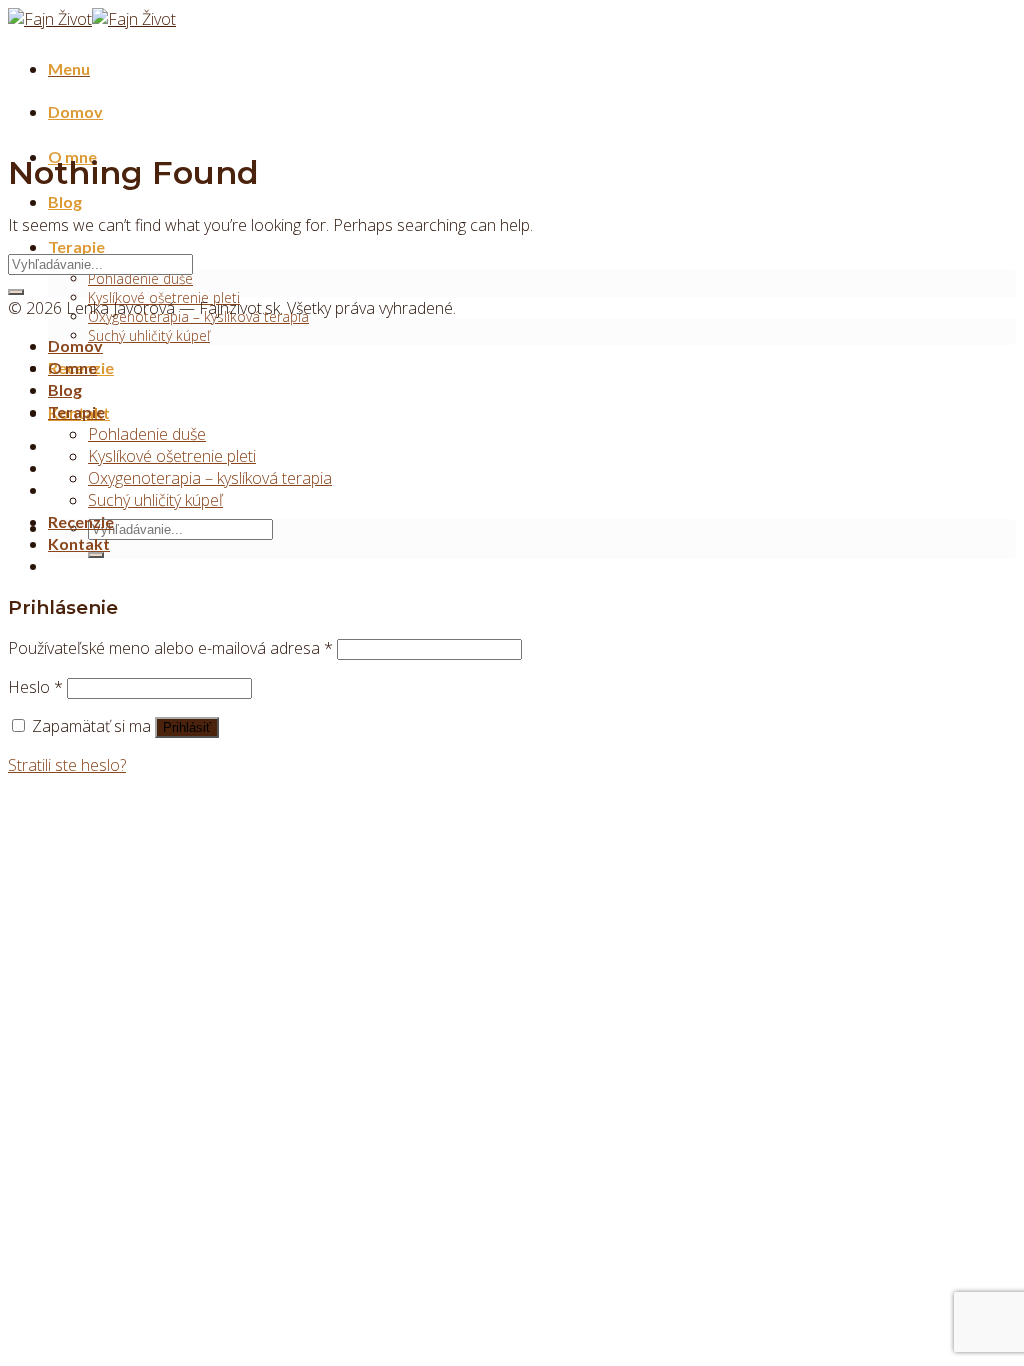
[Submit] (96, 555)
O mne (72, 367)
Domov (75, 111)
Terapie (76, 246)
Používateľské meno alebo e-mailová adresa (170, 648)
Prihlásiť (187, 727)
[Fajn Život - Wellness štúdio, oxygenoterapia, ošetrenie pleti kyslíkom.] (92, 19)
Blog (65, 201)
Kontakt (79, 543)
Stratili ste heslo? (67, 765)
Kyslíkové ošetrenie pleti (172, 456)
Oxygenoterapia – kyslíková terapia (210, 478)
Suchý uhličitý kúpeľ (149, 335)
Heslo (35, 687)
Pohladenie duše (140, 278)
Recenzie (81, 521)
